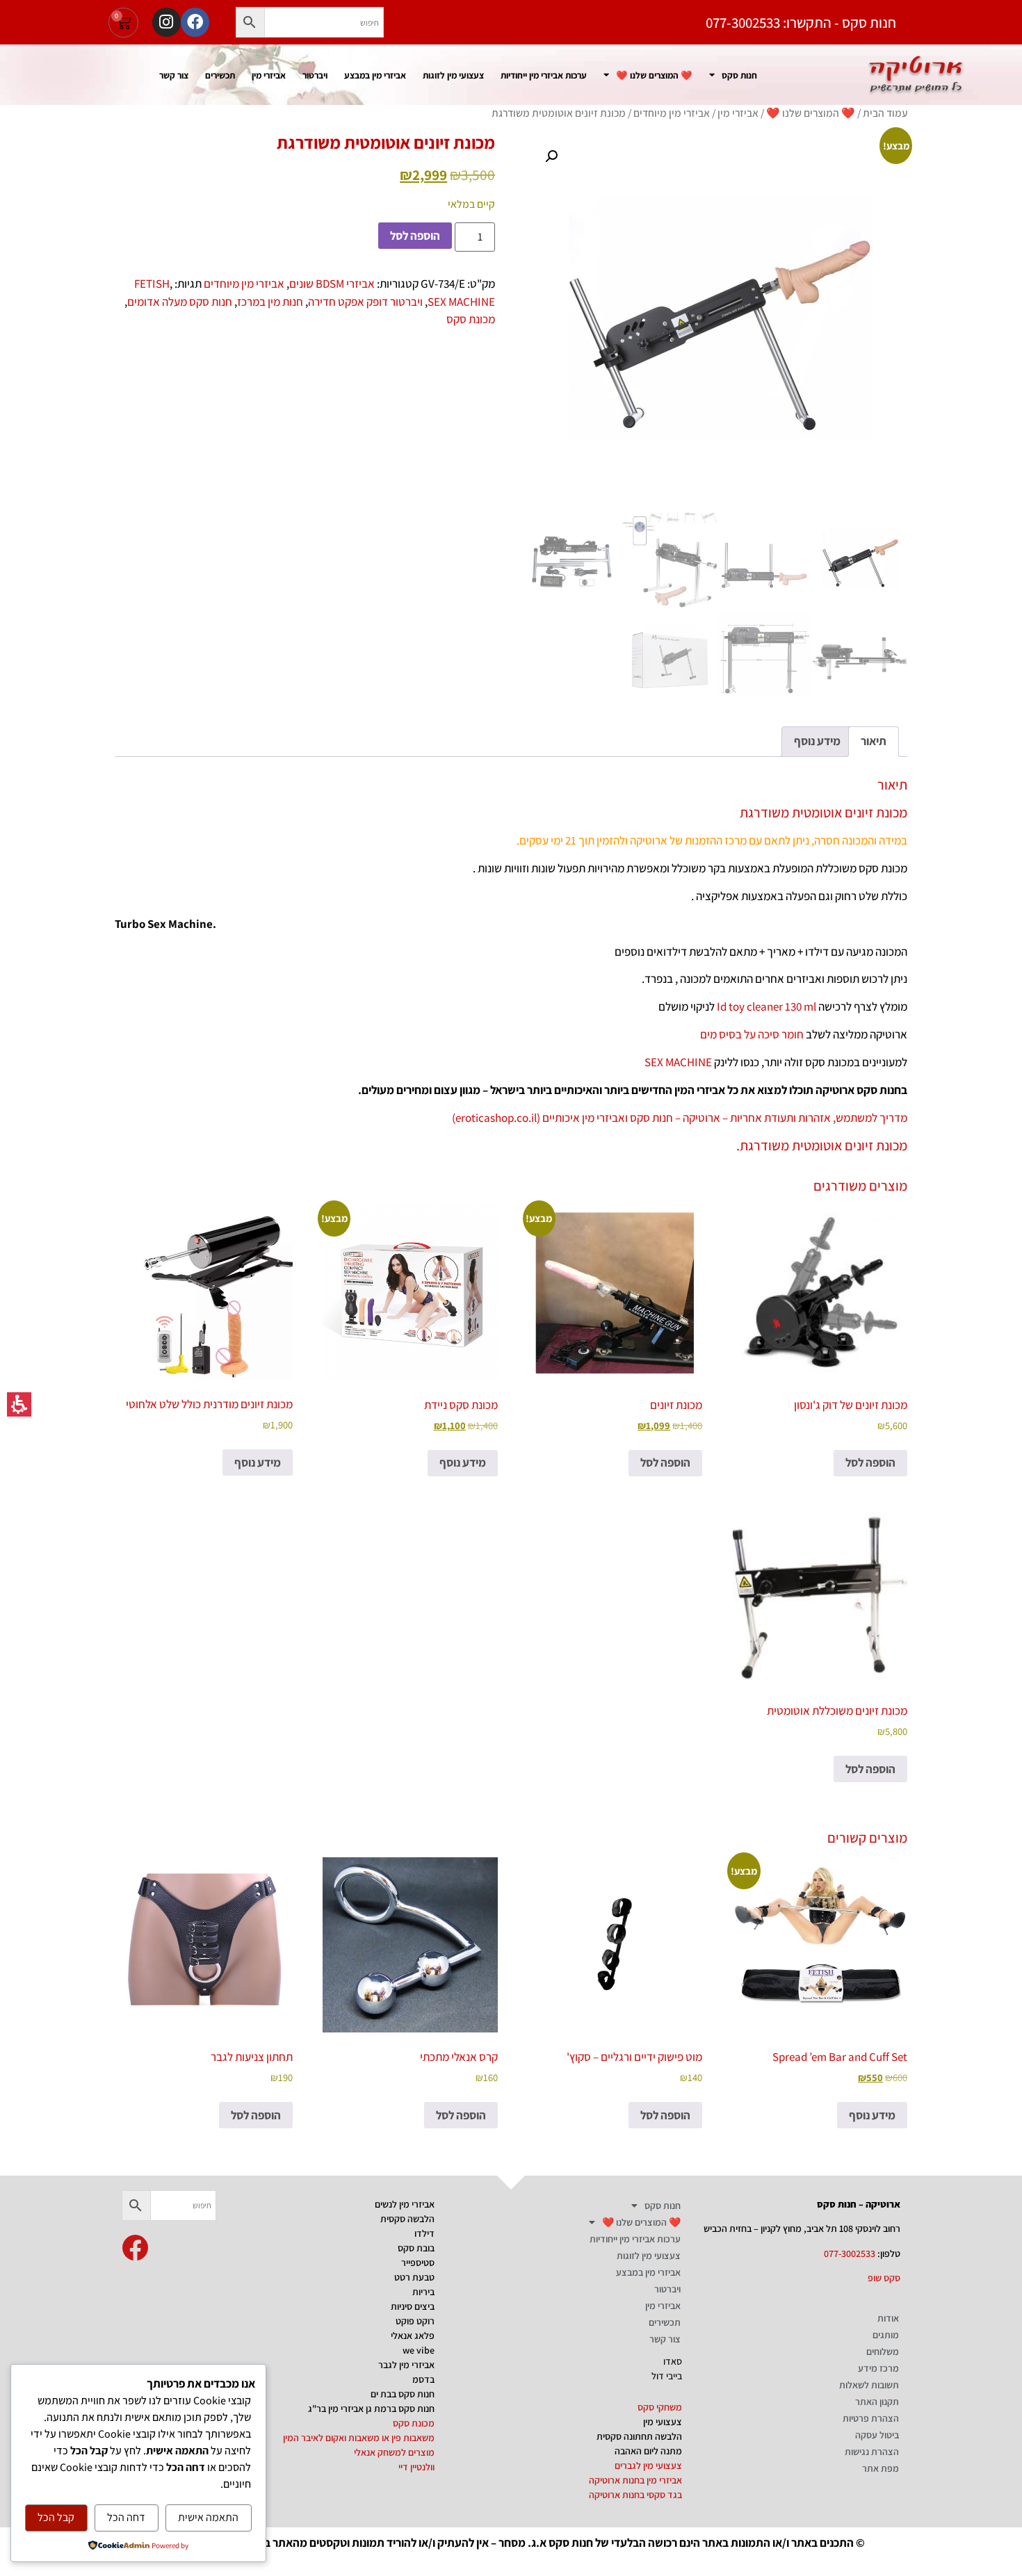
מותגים (886, 2335)
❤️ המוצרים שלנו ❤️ (654, 75)
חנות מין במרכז (270, 302)
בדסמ (423, 2379)
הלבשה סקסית (407, 2219)
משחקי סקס (660, 2407)
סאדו (673, 2361)
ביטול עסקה (877, 2435)
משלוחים (883, 2351)
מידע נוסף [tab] (817, 741)
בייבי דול (667, 2376)
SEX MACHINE (461, 302)
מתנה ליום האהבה (648, 2451)
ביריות (423, 2292)
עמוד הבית (885, 113)
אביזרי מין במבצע (375, 75)
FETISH (152, 284)
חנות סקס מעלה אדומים (180, 302)
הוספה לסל (415, 236)
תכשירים (220, 75)
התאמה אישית (208, 2517)
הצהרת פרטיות (871, 2418)
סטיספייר (418, 2263)
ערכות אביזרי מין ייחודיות (544, 75)
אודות (888, 2318)
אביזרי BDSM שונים (332, 284)
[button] (250, 22)
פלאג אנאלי (413, 2335)
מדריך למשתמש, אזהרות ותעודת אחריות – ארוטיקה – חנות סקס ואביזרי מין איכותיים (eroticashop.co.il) (680, 1118)
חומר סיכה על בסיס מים (752, 1034)
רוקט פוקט (415, 2321)
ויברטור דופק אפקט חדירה (365, 302)
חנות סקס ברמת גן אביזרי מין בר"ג (371, 2408)
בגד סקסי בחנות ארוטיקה (635, 2495)
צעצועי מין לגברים (648, 2465)
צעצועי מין (663, 2422)
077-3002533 (850, 2253)
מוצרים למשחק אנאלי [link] (394, 2452)
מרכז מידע (878, 2368)
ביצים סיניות (413, 2306)
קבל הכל (56, 2517)
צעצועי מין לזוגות (453, 75)
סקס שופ (884, 2278)
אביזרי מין (269, 75)
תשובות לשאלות (869, 2385)
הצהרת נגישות (872, 2452)
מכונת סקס (471, 319)
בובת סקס (416, 2248)
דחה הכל (126, 2517)
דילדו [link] (424, 2233)
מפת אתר (881, 2468)
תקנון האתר (877, 2402)
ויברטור (315, 75)
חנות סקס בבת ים (403, 2394)
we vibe (419, 2350)
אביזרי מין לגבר (406, 2365)
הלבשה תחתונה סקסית (639, 2436)
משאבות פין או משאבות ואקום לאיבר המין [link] (359, 2438)
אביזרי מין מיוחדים (672, 113)
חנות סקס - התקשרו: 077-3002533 (801, 23)
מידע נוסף (463, 1462)
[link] (135, 2248)
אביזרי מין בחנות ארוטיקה (635, 2480)
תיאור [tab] (874, 741)
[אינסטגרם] (167, 22)
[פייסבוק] (195, 22)
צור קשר (174, 75)
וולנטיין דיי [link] (416, 2467)
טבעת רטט (414, 2277)
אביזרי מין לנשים (405, 2204)
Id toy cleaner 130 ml (766, 1006)
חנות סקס (739, 75)
